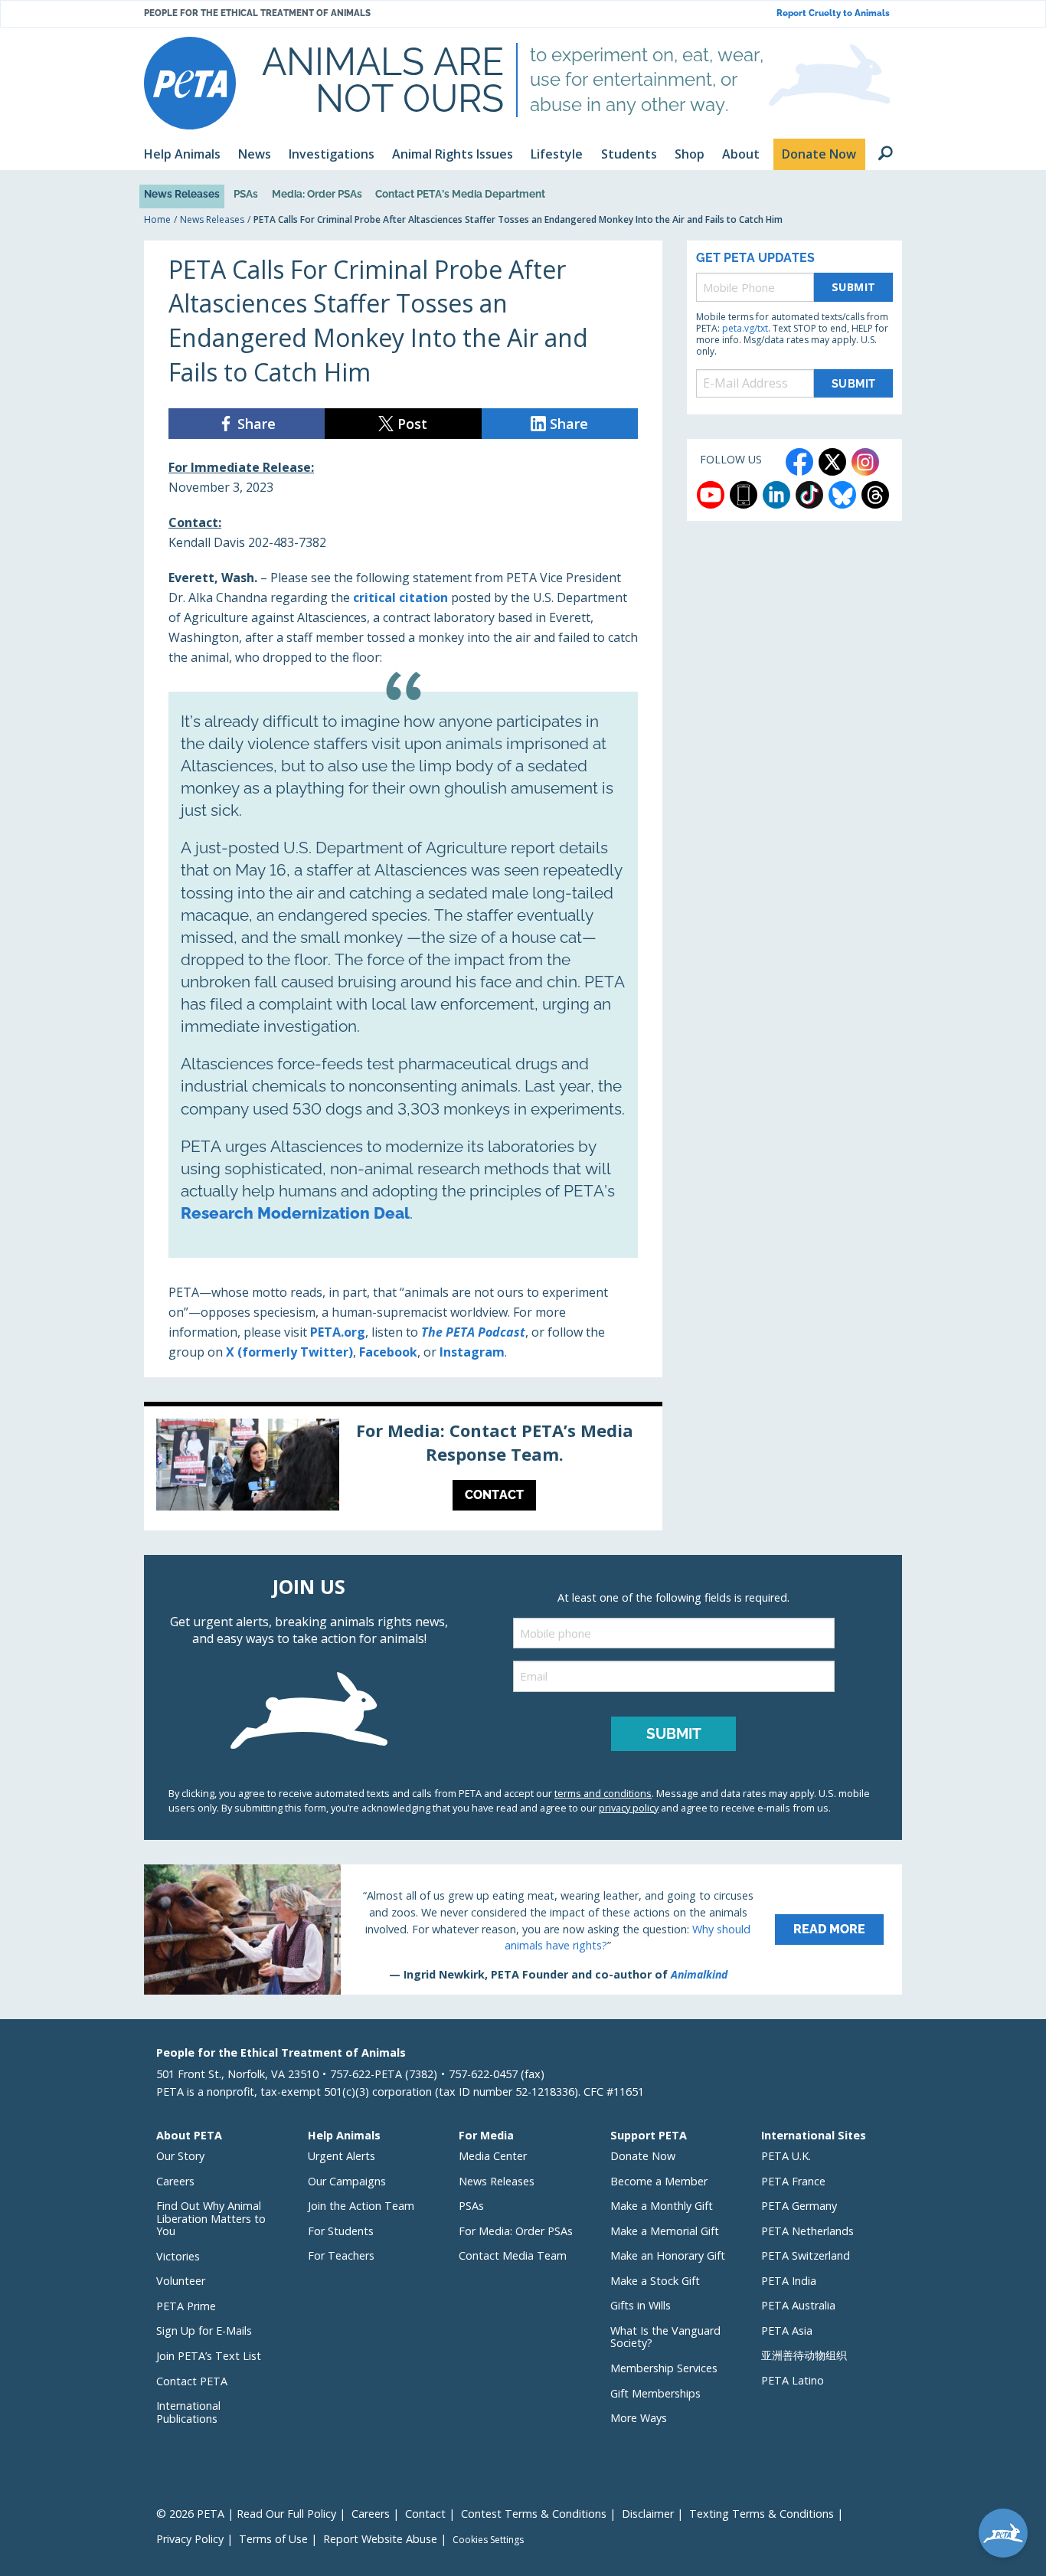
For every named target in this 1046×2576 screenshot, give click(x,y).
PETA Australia (798, 2305)
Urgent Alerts (342, 2156)
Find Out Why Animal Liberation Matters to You (211, 2218)
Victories (178, 2256)
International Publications (188, 2412)
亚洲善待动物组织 (804, 2355)
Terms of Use (273, 2539)
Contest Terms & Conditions (534, 2514)
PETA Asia (787, 2331)
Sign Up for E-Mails (204, 2331)
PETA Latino (793, 2380)
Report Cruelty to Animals (833, 13)
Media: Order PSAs (317, 194)
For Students (341, 2231)
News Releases (182, 194)
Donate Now (643, 2156)
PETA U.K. (786, 2156)
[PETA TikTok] (809, 495)
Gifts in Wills (641, 2305)
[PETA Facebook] (799, 462)
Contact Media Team (513, 2255)
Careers (175, 2181)
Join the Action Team (361, 2206)
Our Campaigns (347, 2181)
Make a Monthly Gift (662, 2206)
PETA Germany (799, 2206)
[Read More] (523, 1930)
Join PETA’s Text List (209, 2356)
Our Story (180, 2156)
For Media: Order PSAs (516, 2231)
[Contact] (403, 1468)
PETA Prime (186, 2306)
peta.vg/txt (745, 328)
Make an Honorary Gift (668, 2255)
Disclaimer (648, 2514)
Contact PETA (192, 2381)
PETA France (793, 2181)
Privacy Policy (190, 2539)
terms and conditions (603, 1793)
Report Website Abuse (380, 2539)
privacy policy (629, 1808)
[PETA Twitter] (832, 462)
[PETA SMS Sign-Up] (744, 495)
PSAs (246, 194)
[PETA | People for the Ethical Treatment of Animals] (190, 83)
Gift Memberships (655, 2393)
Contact (425, 2514)
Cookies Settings (488, 2540)
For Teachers (341, 2255)
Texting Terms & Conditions (762, 2514)
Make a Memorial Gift (665, 2231)
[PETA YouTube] (711, 495)
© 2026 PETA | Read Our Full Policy (246, 2514)
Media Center (493, 2156)
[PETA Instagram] (865, 462)
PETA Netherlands (807, 2231)
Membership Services (664, 2368)
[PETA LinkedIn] (776, 495)
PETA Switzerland (806, 2255)
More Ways (639, 2418)
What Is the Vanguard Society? (665, 2337)
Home (157, 219)
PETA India (789, 2281)
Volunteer (181, 2281)
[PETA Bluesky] (842, 495)
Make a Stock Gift (655, 2281)
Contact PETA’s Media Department (460, 194)
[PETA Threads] (875, 495)
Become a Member (659, 2181)
